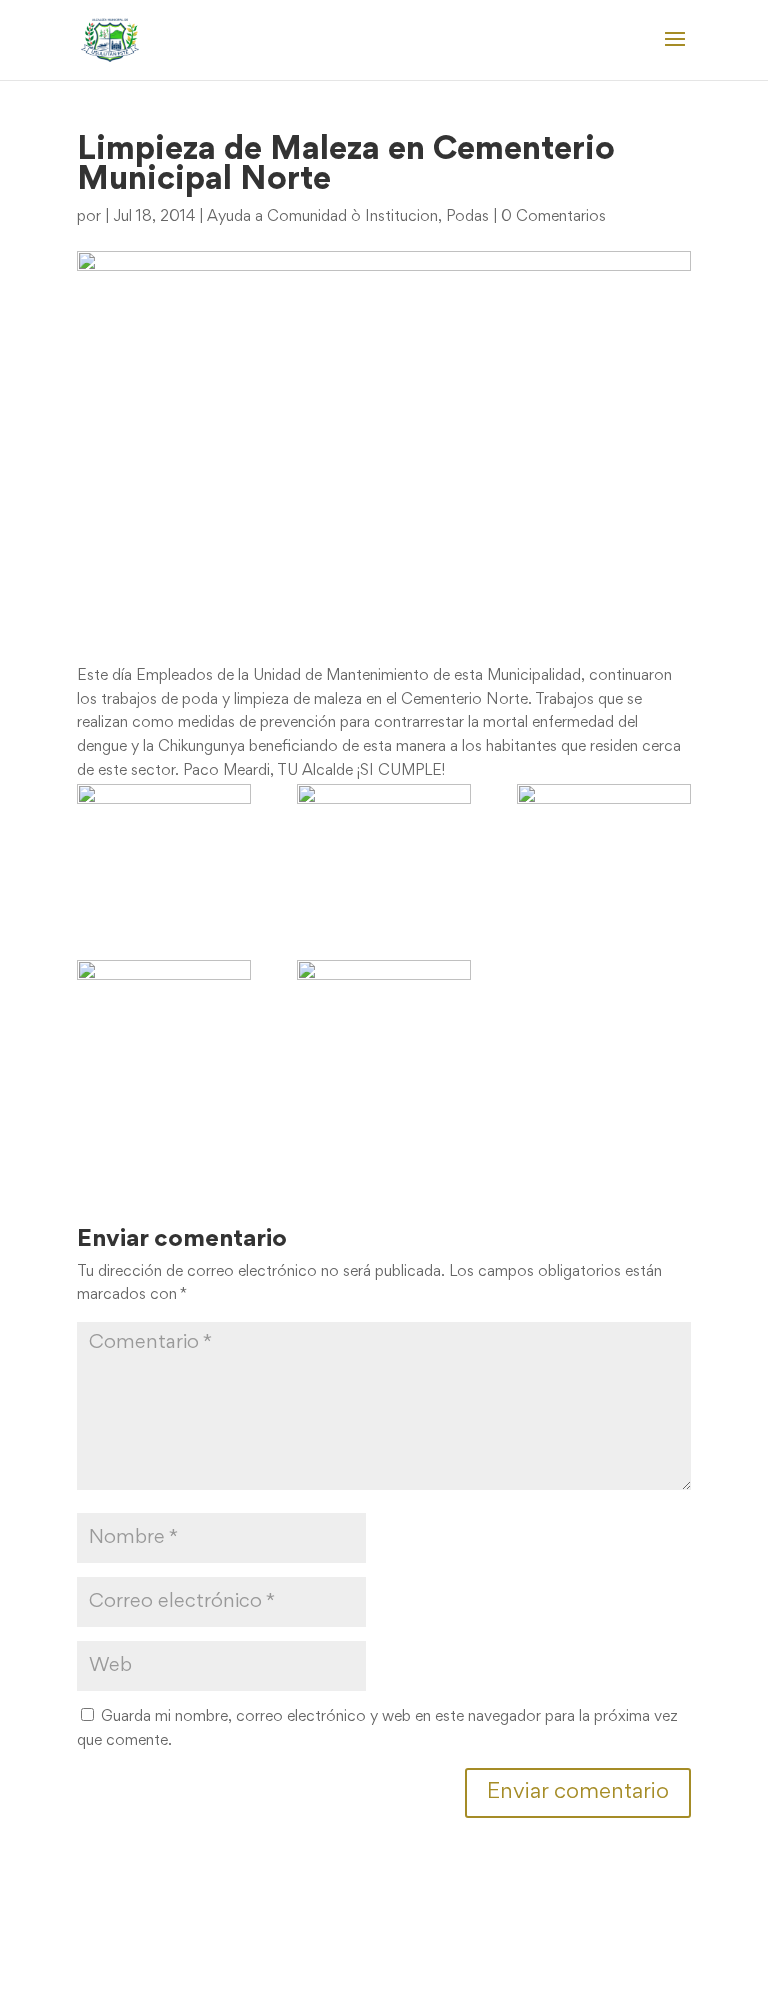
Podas (467, 217)
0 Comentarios (553, 217)
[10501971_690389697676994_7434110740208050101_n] (604, 849)
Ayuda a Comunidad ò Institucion (322, 217)
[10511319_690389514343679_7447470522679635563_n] (164, 1009)
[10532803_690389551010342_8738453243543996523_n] (384, 1025)
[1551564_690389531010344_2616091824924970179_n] (164, 849)
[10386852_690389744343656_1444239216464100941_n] (384, 849)
